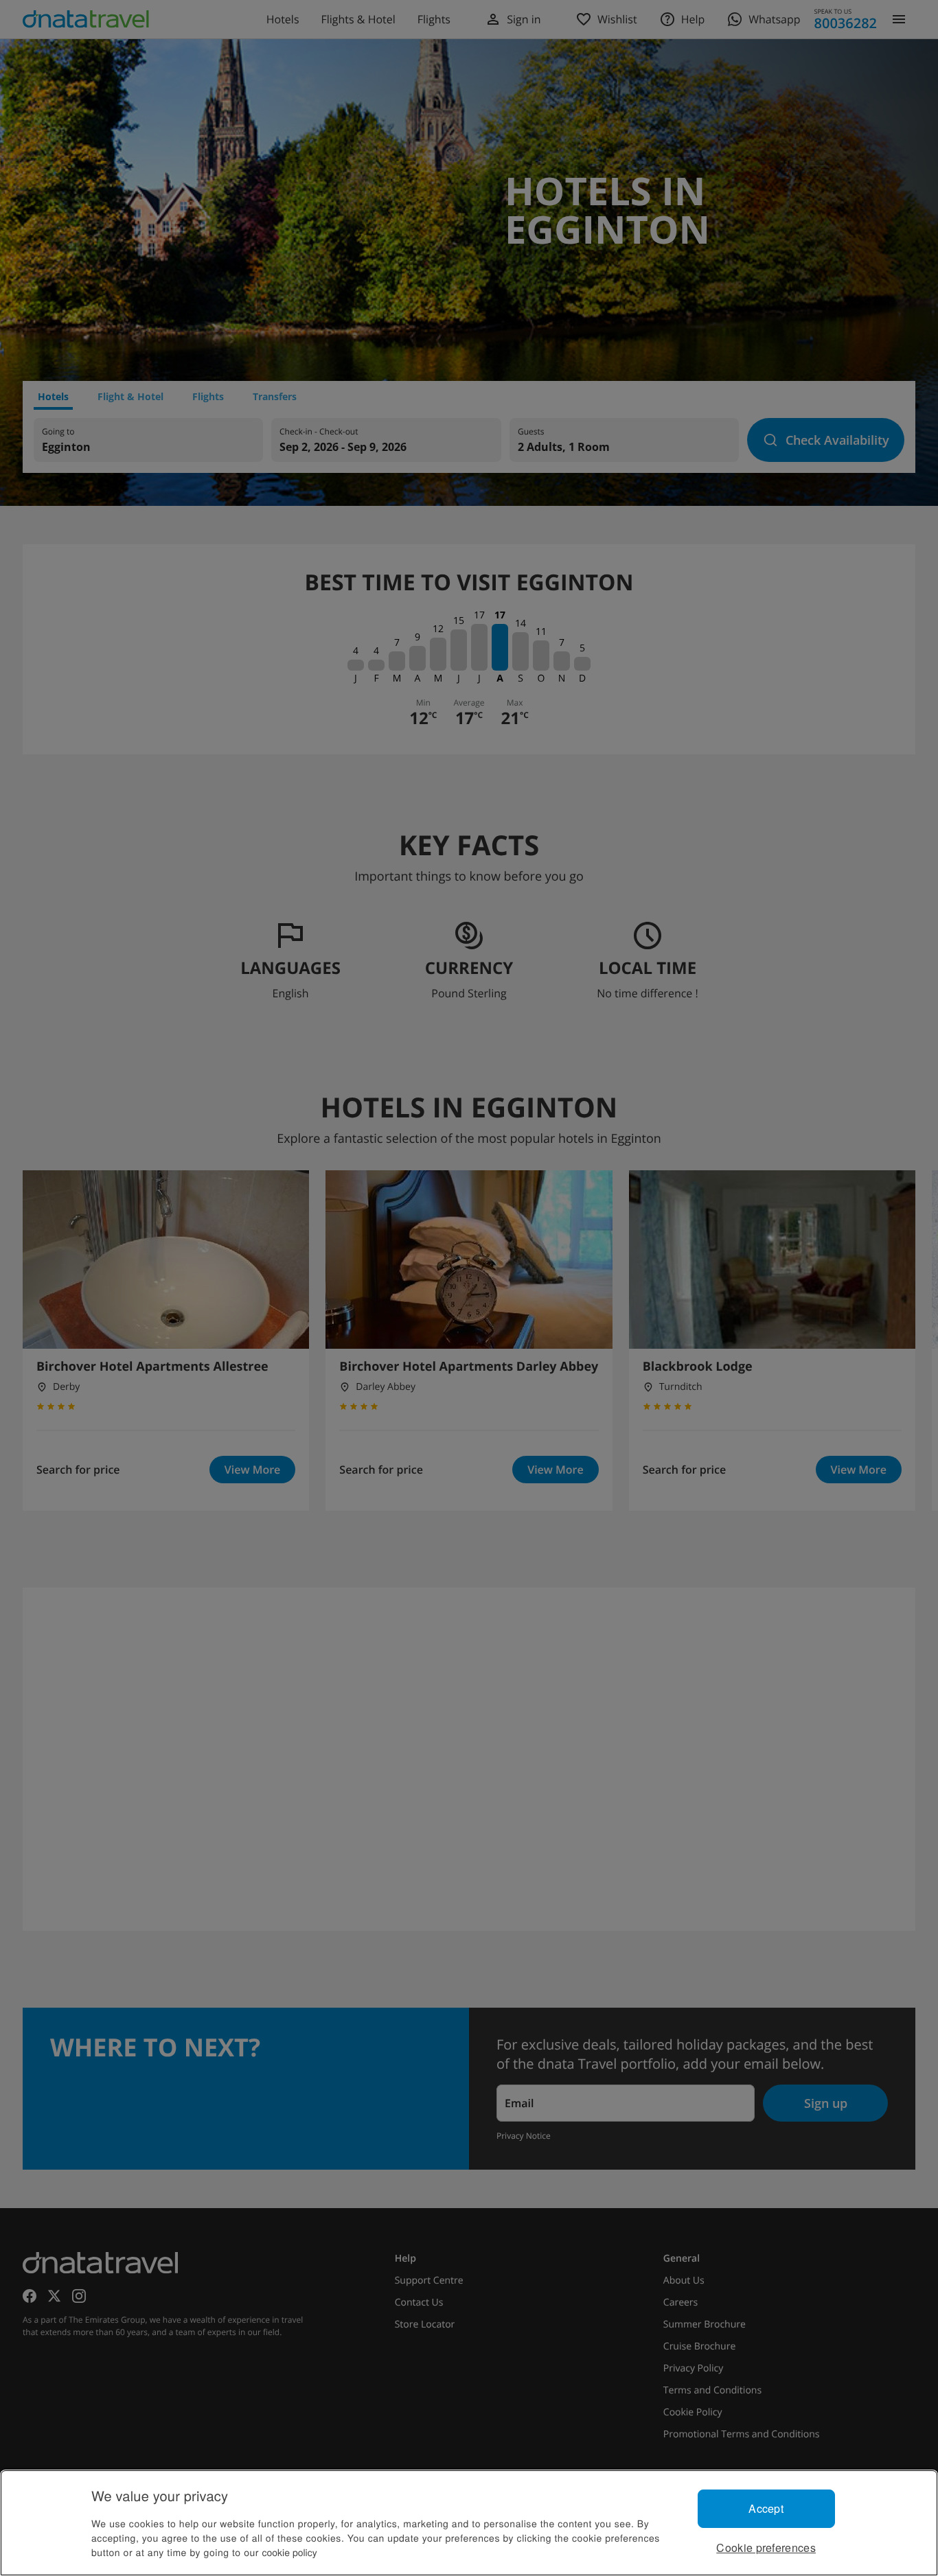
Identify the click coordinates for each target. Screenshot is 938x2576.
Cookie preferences (766, 2548)
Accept (766, 2508)
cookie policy (290, 2552)
